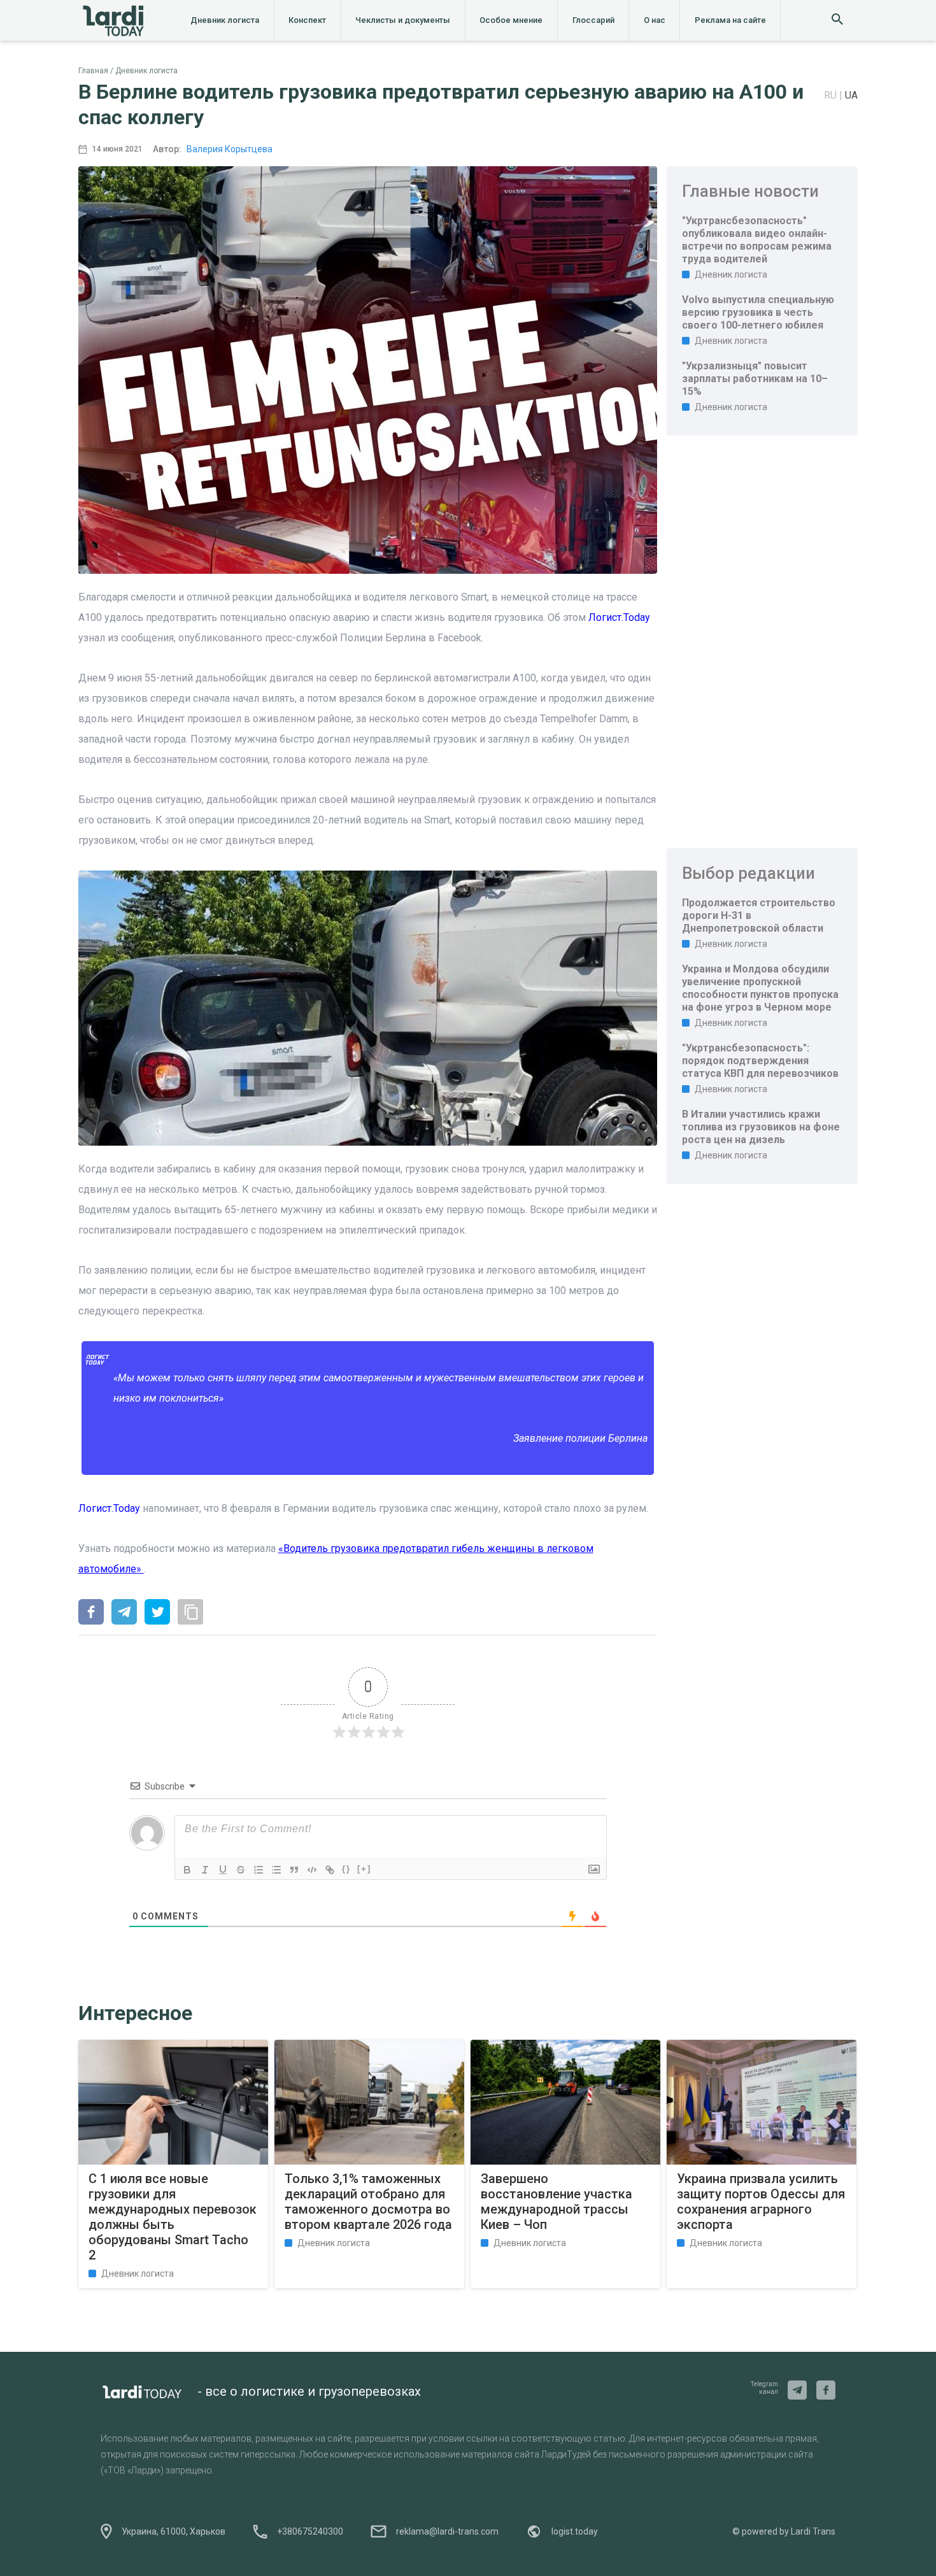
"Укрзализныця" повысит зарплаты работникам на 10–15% (755, 379)
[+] (364, 1869)
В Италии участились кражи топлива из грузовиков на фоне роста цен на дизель (761, 1127)
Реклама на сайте (730, 20)
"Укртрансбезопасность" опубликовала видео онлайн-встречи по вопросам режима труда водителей (757, 240)
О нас (655, 20)
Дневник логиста (225, 20)
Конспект (307, 20)
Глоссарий (593, 20)
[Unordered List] (276, 1870)
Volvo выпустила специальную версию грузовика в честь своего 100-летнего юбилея (758, 312)
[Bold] (187, 1870)
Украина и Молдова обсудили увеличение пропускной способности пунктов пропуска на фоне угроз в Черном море (760, 988)
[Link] (330, 1870)
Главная (93, 71)
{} (346, 1869)
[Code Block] (312, 1870)
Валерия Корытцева (230, 149)
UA (851, 95)
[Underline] (223, 1870)
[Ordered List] (259, 1870)
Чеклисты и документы (403, 20)
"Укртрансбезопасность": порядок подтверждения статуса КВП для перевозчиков (760, 1061)
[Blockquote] (294, 1870)
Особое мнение (511, 20)
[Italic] (205, 1870)
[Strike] (241, 1870)
